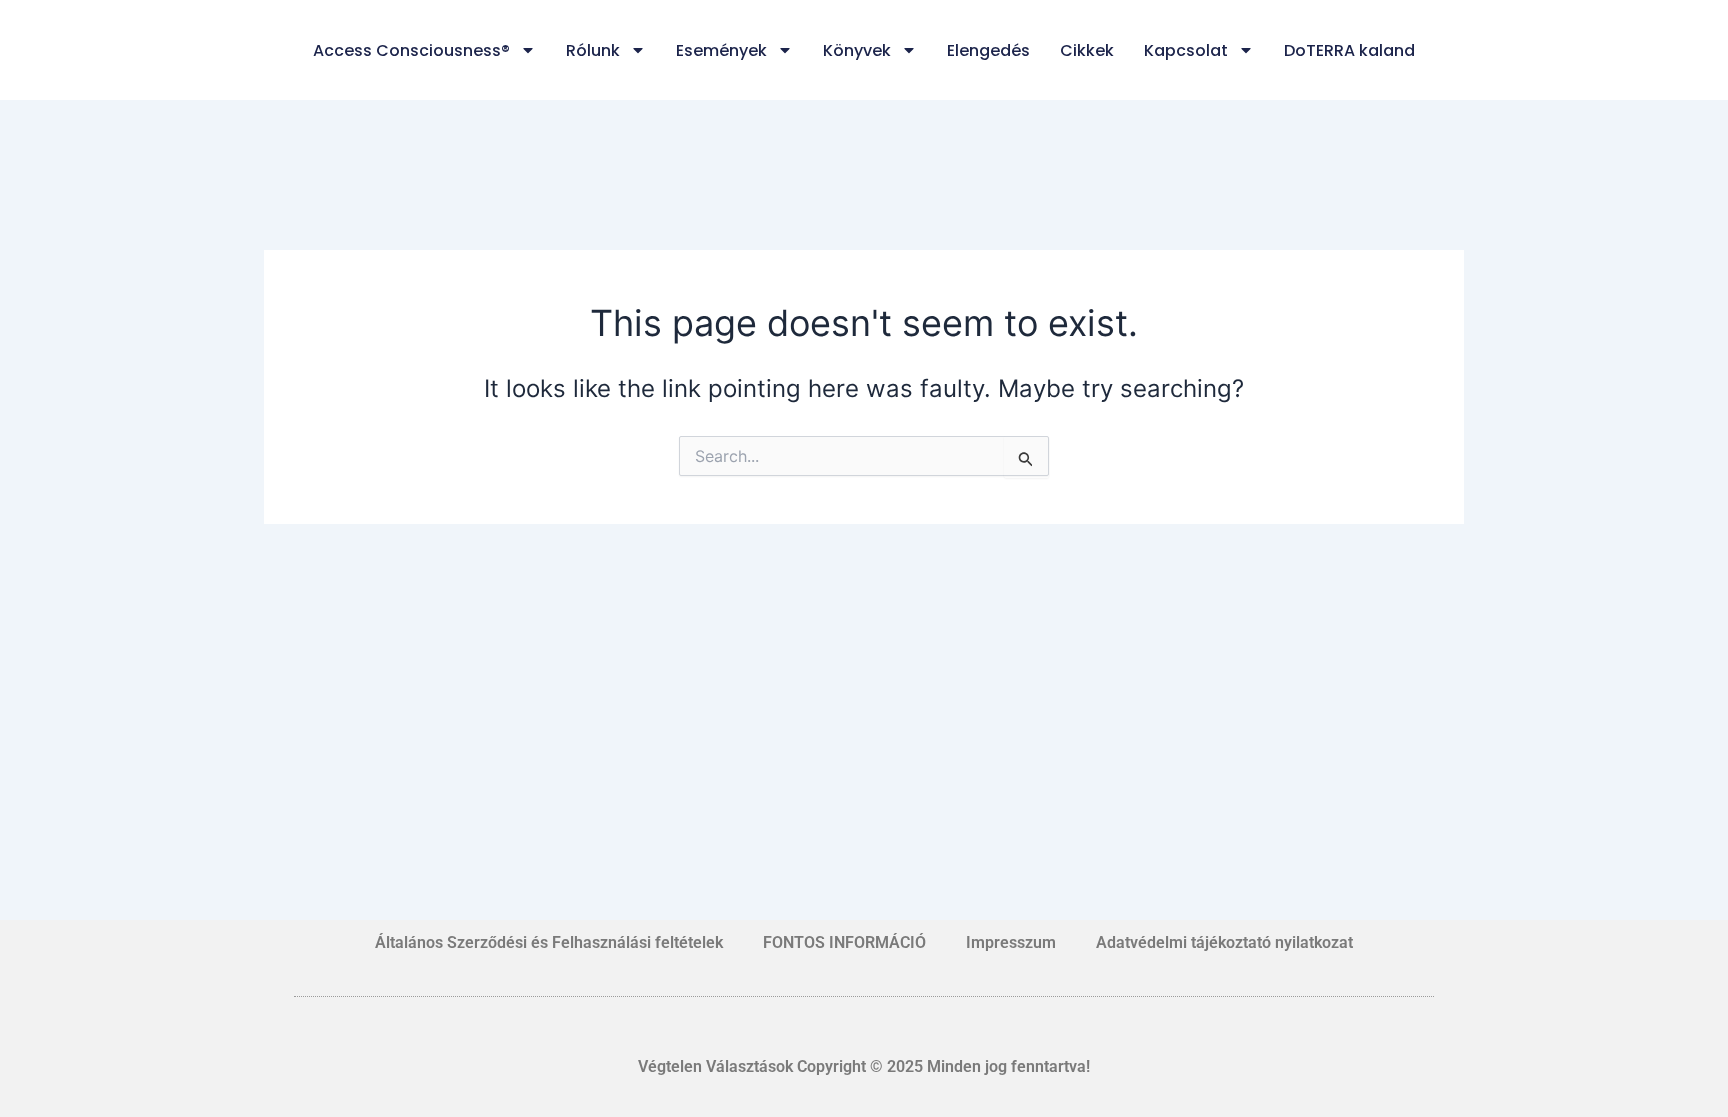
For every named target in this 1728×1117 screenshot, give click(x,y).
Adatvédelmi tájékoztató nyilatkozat (1224, 942)
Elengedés (988, 50)
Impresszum (1011, 942)
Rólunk (593, 50)
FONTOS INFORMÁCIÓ (844, 942)
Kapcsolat (1186, 50)
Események (721, 50)
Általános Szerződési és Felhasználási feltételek (549, 942)
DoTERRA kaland (1349, 50)
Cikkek (1087, 50)
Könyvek (857, 50)
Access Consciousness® (411, 50)
